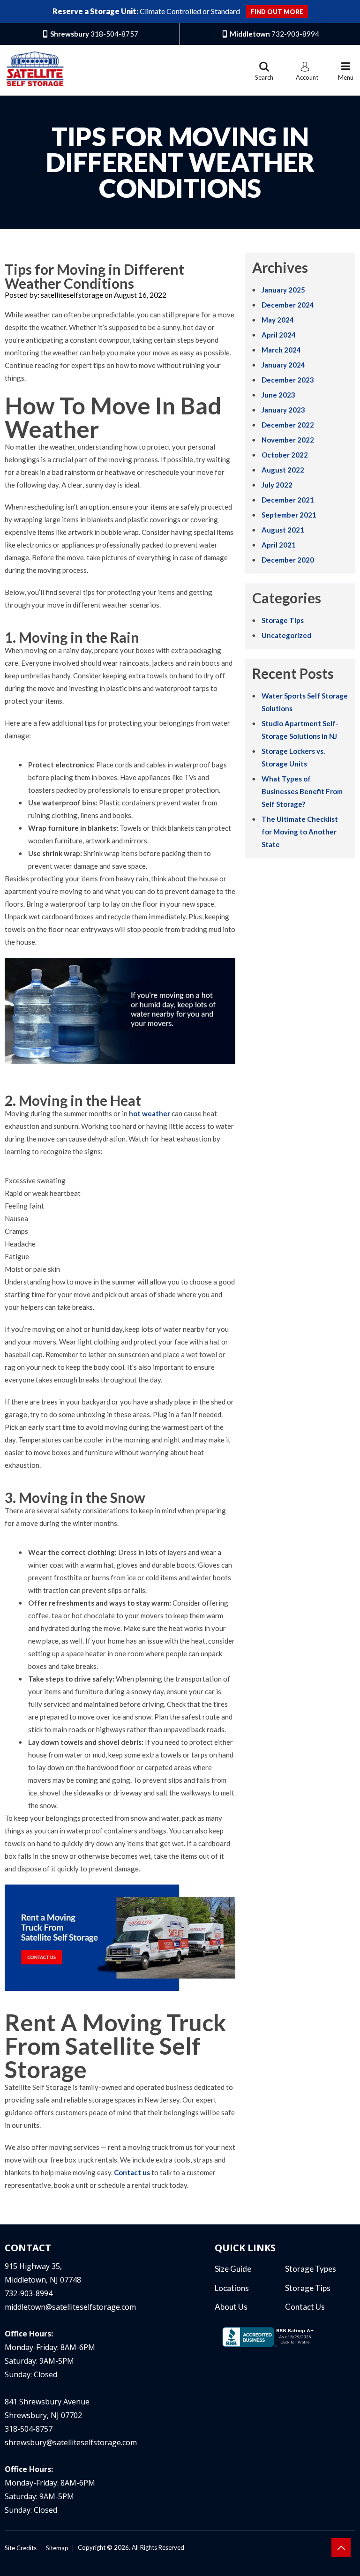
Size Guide (233, 2269)
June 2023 (278, 395)
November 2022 (288, 440)
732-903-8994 (29, 2293)
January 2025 (283, 290)
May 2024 (278, 320)
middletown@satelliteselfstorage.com (70, 2307)
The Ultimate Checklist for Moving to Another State (300, 832)
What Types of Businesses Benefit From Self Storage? (302, 791)
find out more (277, 12)
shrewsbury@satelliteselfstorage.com (71, 2442)
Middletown (274, 34)
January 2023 (283, 410)
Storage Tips (283, 620)
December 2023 (288, 380)
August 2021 (283, 530)
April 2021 (279, 545)
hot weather (150, 1113)
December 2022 (288, 425)
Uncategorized (286, 635)
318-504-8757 (29, 2429)
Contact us (132, 2172)
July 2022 (277, 485)
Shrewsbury (94, 34)
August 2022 (283, 470)
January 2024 (283, 365)
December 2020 (288, 560)
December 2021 (288, 500)
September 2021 (289, 515)
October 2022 (285, 455)
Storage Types (311, 2269)
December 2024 (288, 305)
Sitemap (57, 2548)
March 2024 (281, 350)
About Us (231, 2307)
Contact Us (305, 2307)
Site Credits (21, 2548)
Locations (232, 2288)
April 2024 (279, 335)
